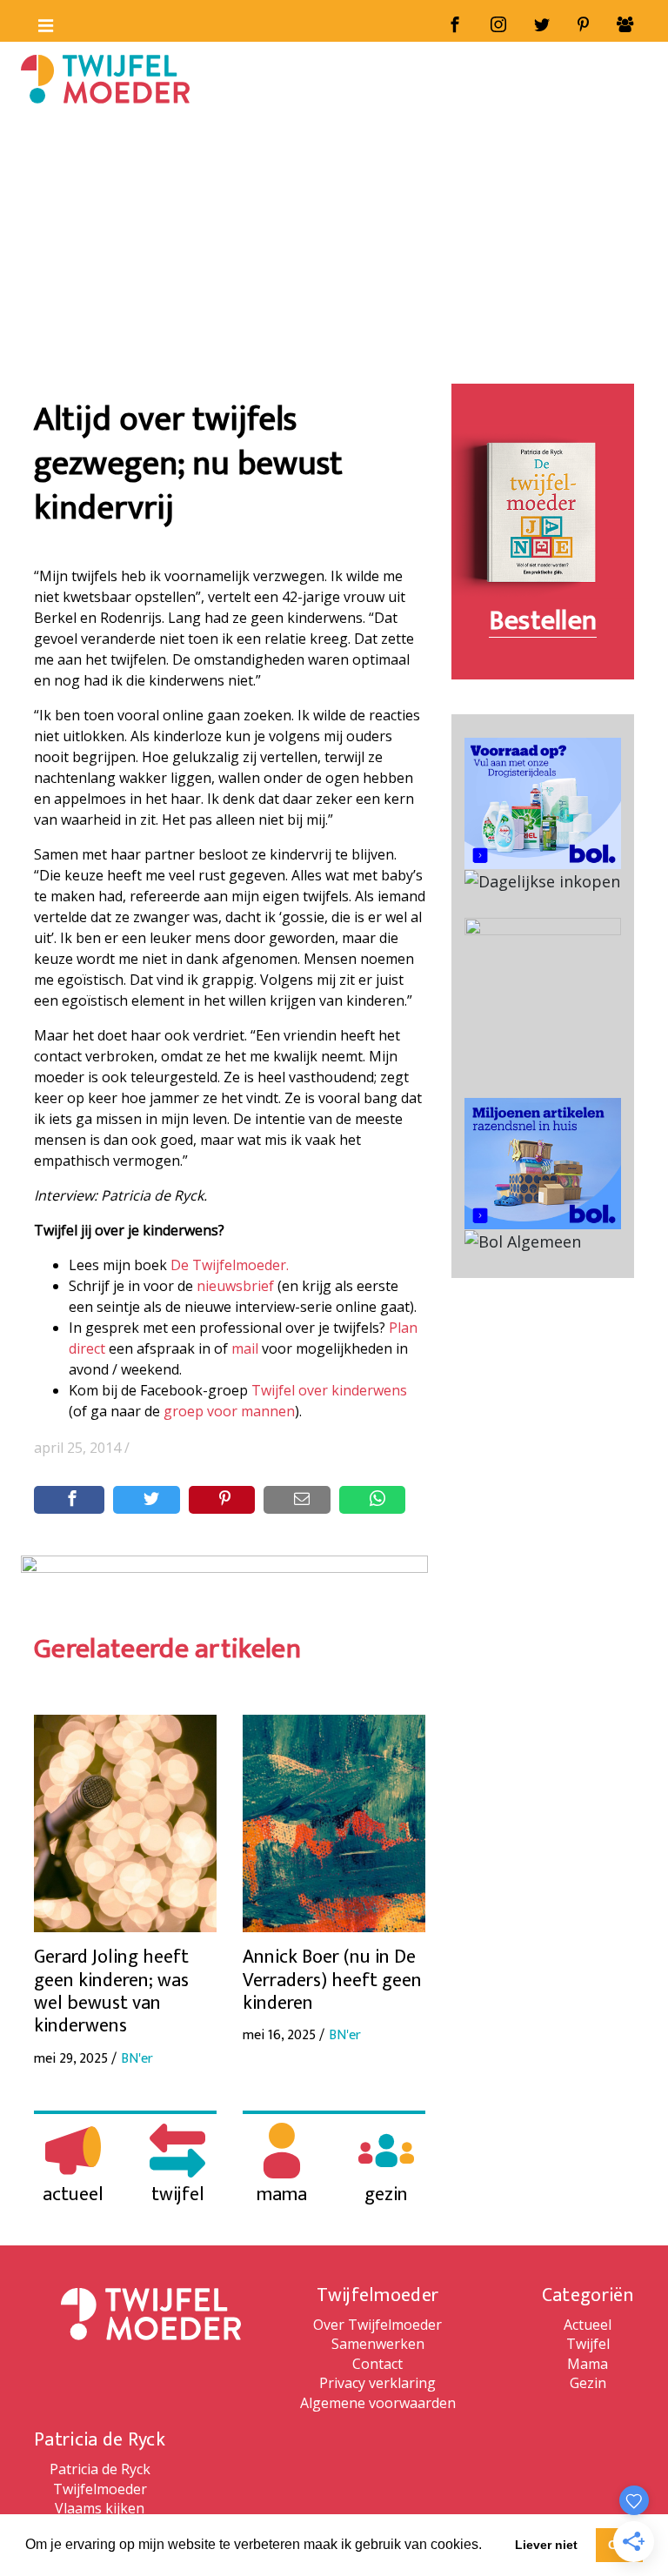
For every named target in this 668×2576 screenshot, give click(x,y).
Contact (377, 2364)
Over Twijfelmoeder (377, 2325)
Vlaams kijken (100, 2508)
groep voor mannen (229, 1411)
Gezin (588, 2383)
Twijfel (588, 2344)
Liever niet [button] (546, 2545)
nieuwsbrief (235, 1286)
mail (245, 1348)
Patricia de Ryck (100, 2469)
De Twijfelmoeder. (230, 1265)
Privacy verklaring (377, 2383)
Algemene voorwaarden (378, 2403)
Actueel (588, 2325)
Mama (588, 2364)
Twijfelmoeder (100, 2489)
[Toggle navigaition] (38, 22)
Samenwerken (378, 2344)
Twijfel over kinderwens (329, 1390)
